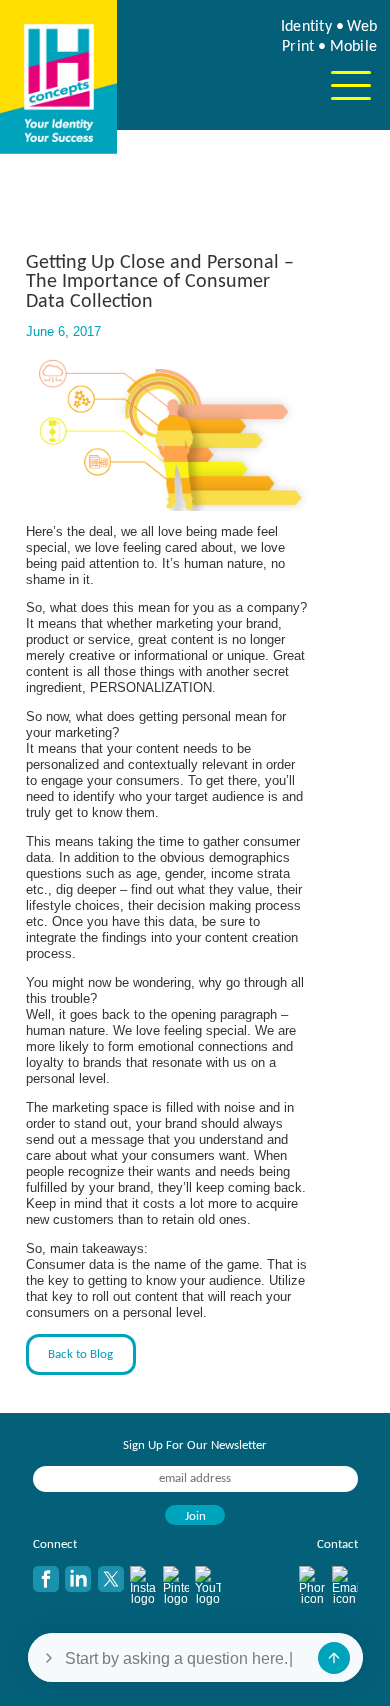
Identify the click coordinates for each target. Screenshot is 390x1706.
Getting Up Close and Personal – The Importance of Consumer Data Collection (160, 282)
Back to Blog (80, 1354)
